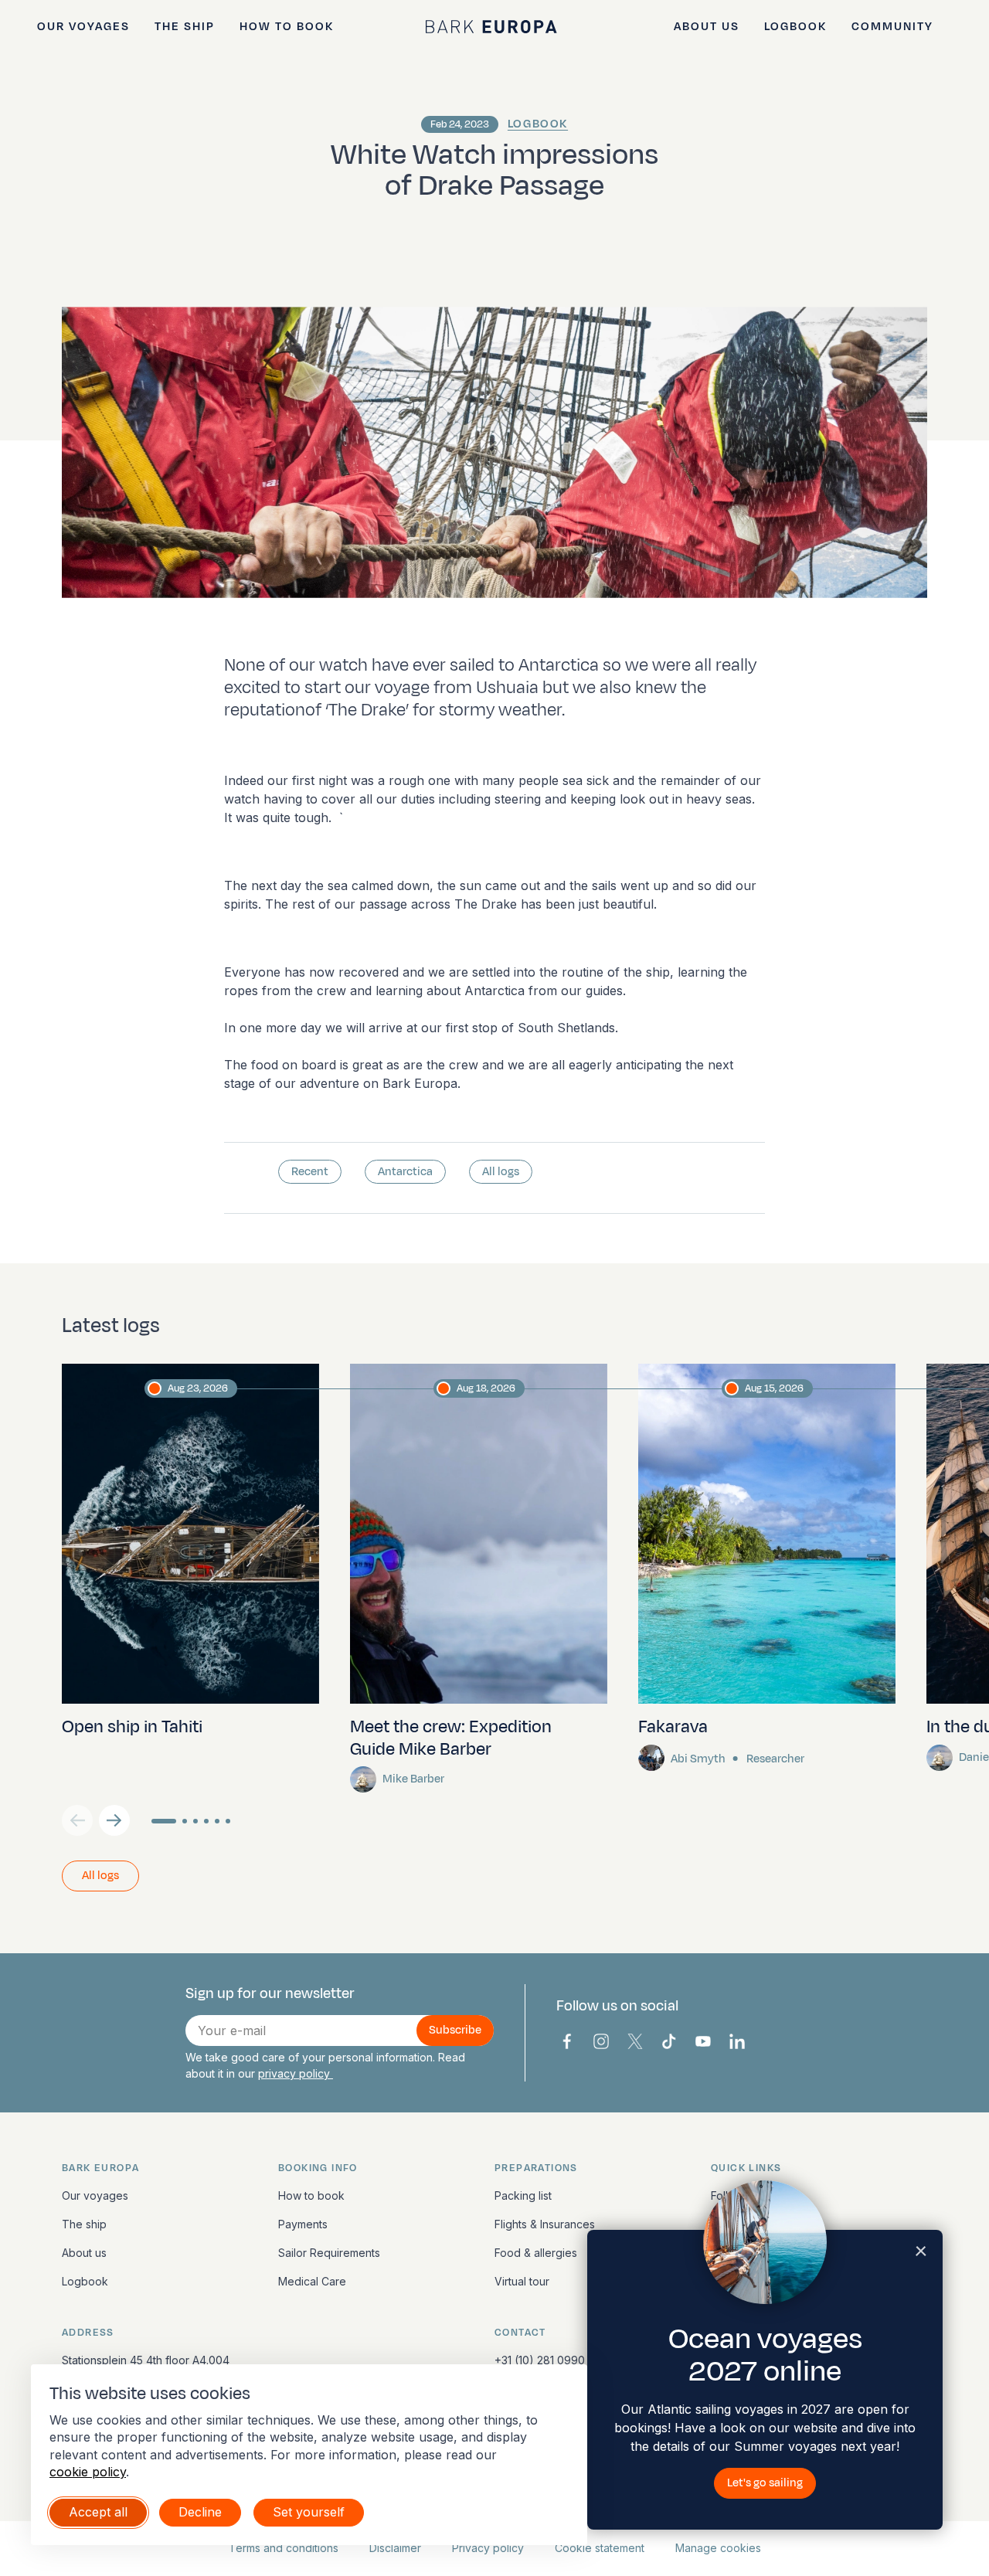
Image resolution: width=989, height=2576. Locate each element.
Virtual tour (522, 2281)
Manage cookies (718, 2548)
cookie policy (88, 2472)
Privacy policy (488, 2548)
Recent (310, 1172)
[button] (114, 1820)
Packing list (523, 2195)
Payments (303, 2224)
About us (707, 27)
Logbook (795, 27)
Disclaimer (395, 2548)
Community (892, 27)
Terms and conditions (284, 2548)
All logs (501, 1172)
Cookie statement (600, 2548)
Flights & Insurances (545, 2224)
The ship (185, 27)
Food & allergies (536, 2253)
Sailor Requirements (329, 2253)
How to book (287, 27)
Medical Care (312, 2281)
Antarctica (405, 1172)
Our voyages (83, 27)
